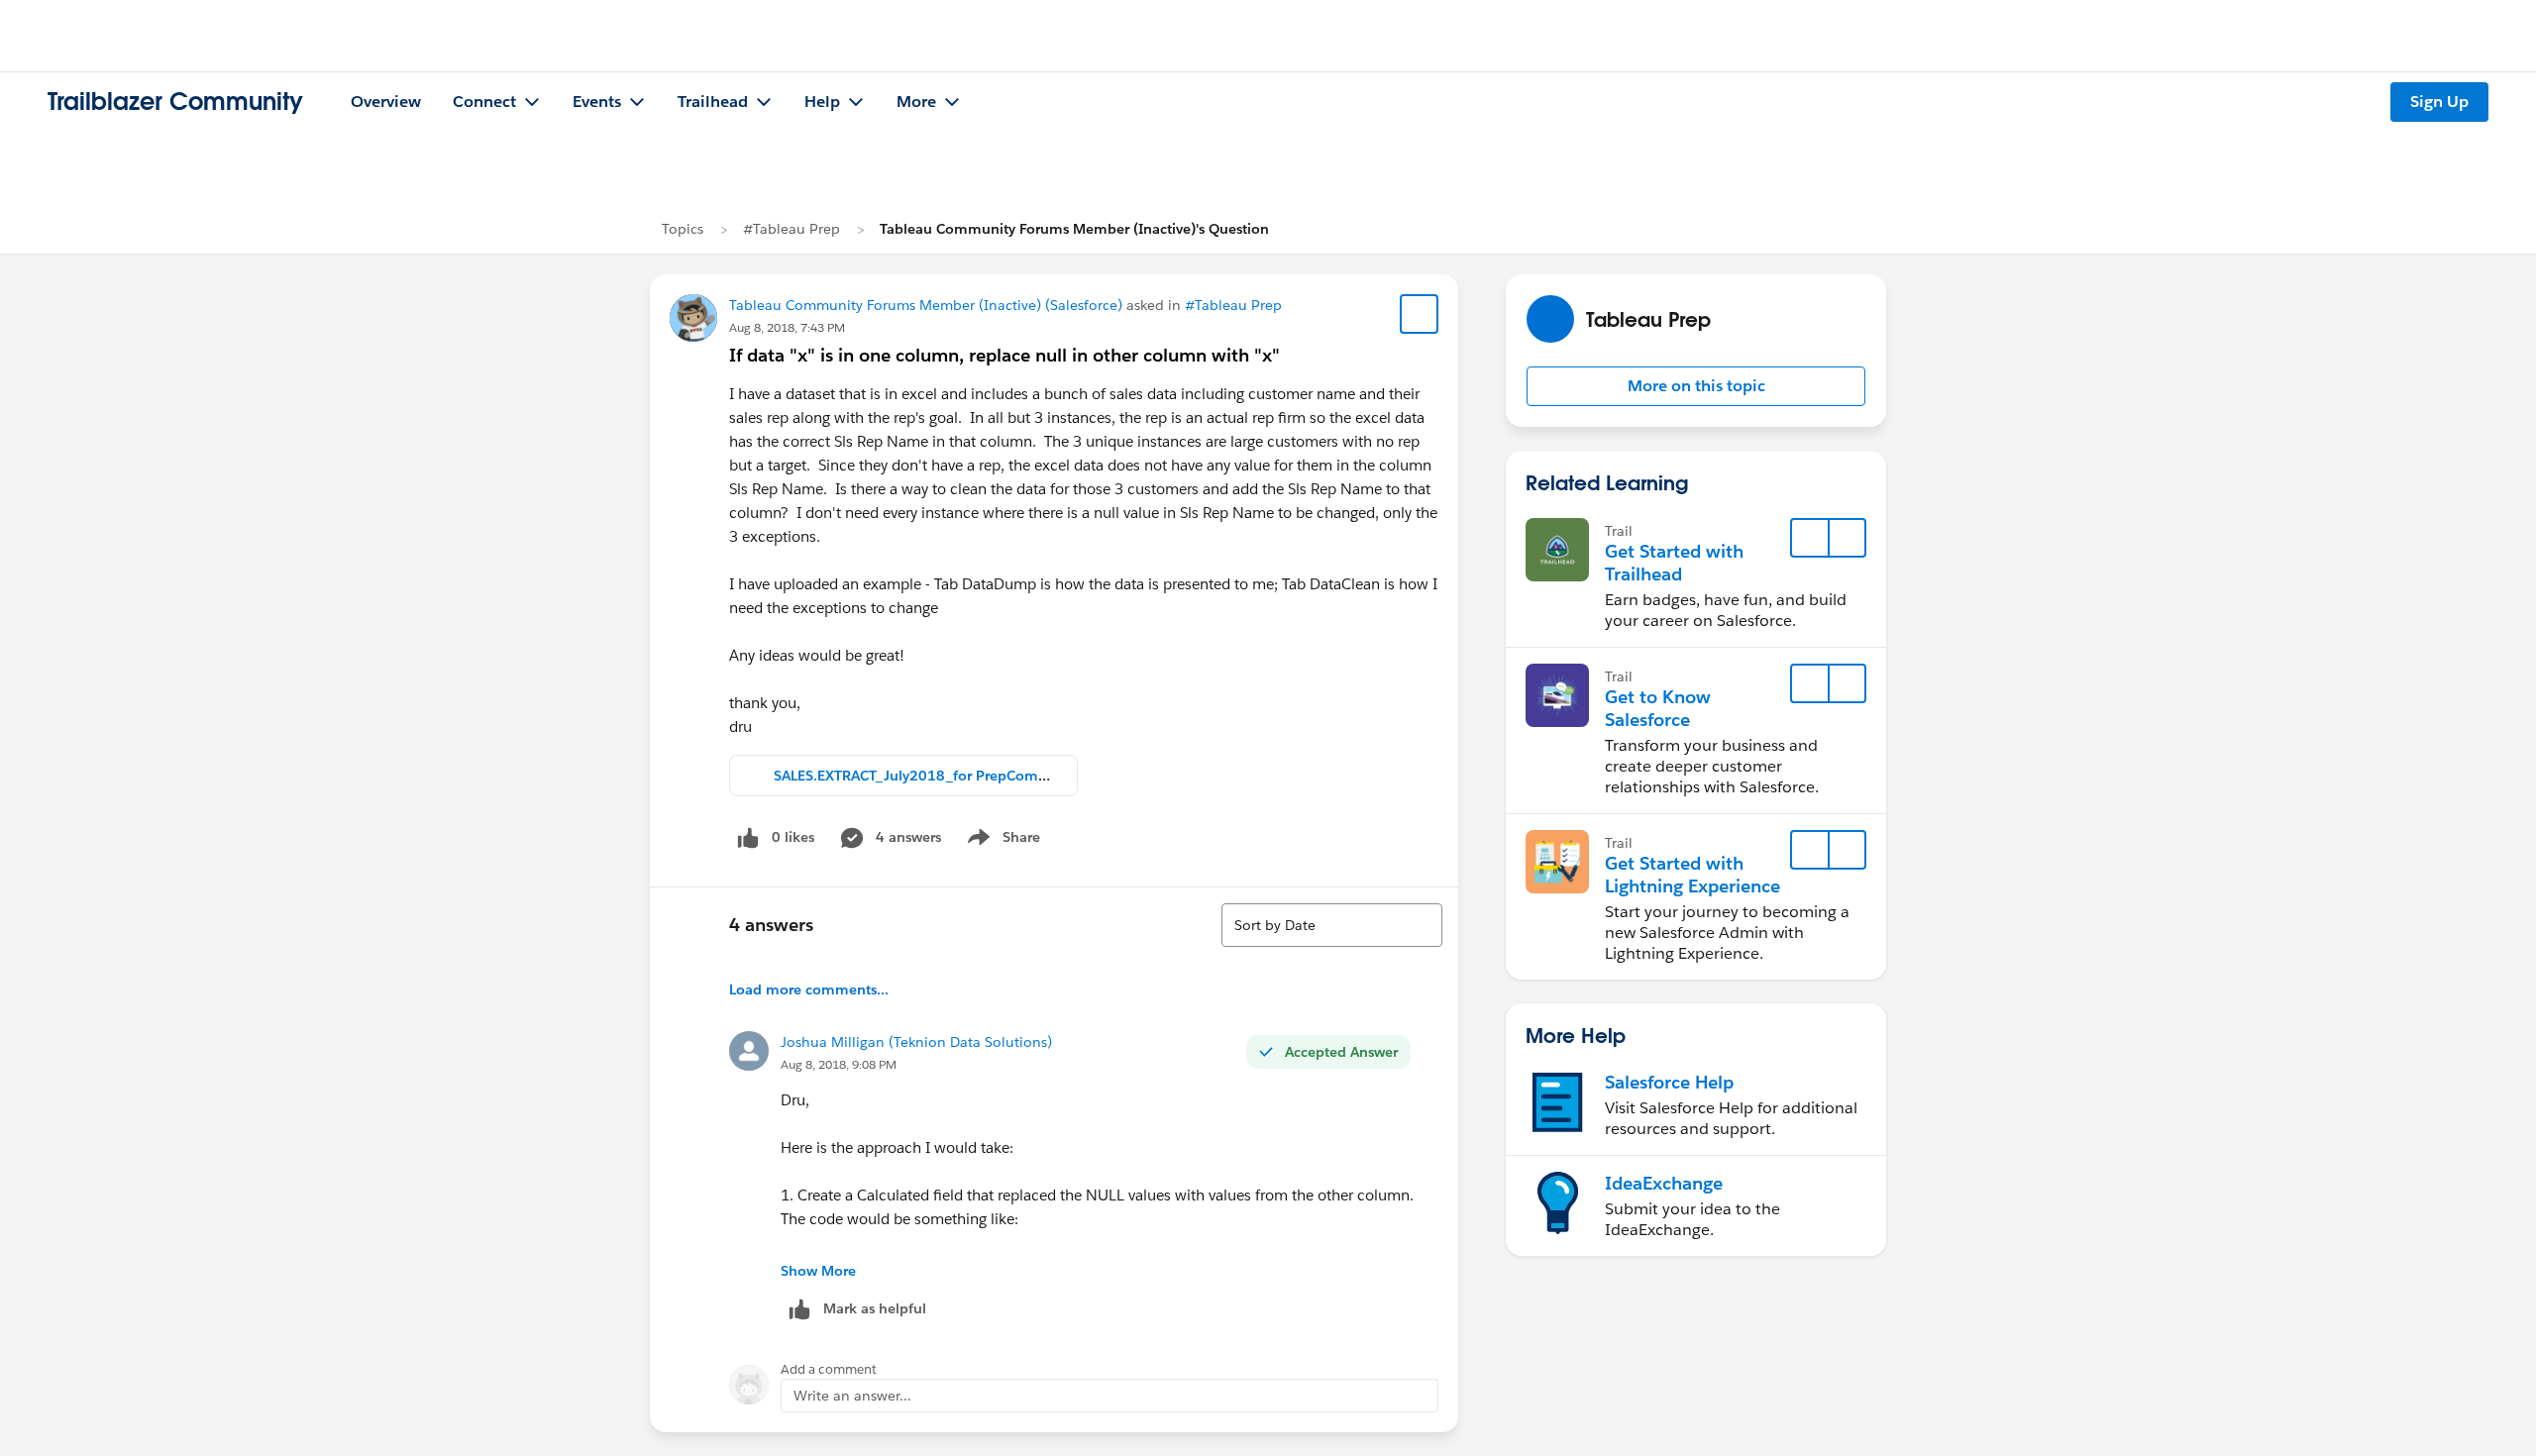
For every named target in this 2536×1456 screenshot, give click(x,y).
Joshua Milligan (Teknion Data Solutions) (916, 1042)
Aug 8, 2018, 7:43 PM (787, 327)
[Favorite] (1420, 314)
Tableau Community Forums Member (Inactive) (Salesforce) (926, 305)
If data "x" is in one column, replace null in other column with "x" (1004, 355)
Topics (683, 229)
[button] (1696, 386)
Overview (386, 102)
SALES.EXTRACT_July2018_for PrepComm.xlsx (928, 776)
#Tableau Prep (792, 229)
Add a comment (829, 1369)
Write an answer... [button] (852, 1396)
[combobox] (1332, 925)
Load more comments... (809, 989)
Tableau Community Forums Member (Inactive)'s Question (1074, 229)
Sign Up (2439, 102)
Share (1001, 841)
